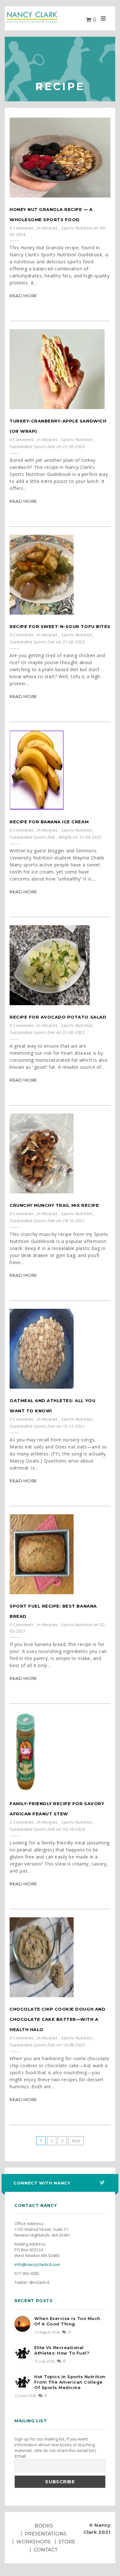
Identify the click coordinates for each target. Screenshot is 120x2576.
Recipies (50, 228)
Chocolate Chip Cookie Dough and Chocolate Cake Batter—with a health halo (57, 2019)
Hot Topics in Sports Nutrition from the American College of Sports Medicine (70, 2382)
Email (20, 2456)
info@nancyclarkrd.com (37, 2264)
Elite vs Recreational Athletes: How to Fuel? (62, 2350)
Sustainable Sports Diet (32, 446)
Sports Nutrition (77, 228)
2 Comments (22, 1822)
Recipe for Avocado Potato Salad (58, 1017)
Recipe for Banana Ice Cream (49, 822)
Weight (65, 837)
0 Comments (22, 228)
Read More (23, 296)
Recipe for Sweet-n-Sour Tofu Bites (60, 626)
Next (76, 2141)
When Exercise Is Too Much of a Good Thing (67, 2321)
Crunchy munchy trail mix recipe (54, 1205)
